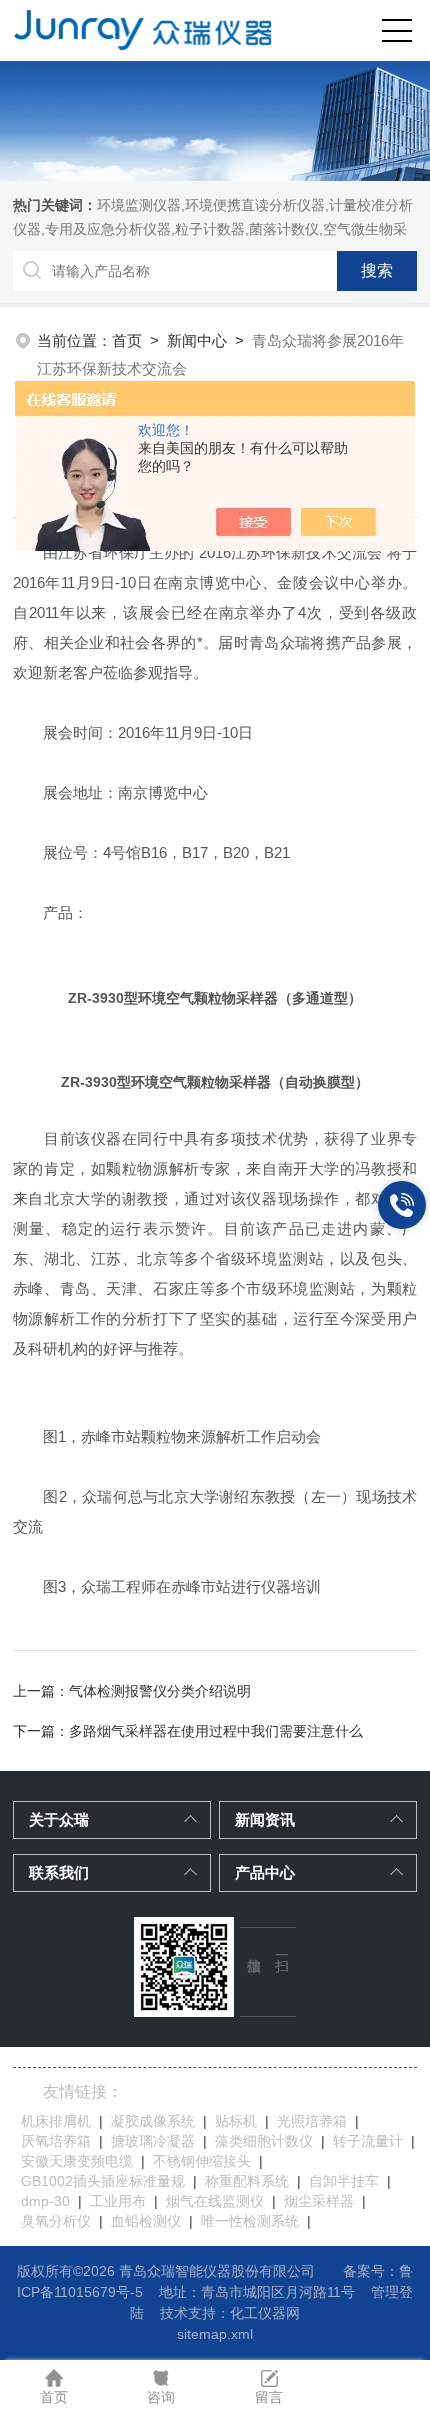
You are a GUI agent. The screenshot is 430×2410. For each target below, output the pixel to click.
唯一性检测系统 (250, 2221)
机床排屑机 (56, 2121)
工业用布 (118, 2201)
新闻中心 (197, 340)
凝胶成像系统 (153, 2121)
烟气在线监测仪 (215, 2201)
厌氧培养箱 (56, 2141)
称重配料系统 (247, 2181)
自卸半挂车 (344, 2181)
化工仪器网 (265, 2313)
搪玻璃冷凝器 (153, 2141)
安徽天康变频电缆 (77, 2161)
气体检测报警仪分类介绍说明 (160, 1691)
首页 (127, 340)
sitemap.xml (215, 2334)
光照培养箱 (312, 2121)
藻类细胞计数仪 (264, 2141)
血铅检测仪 (146, 2221)
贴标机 (236, 2121)
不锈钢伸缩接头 (202, 2161)
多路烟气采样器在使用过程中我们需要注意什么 (216, 1731)
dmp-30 (45, 2201)
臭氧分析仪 (56, 2221)
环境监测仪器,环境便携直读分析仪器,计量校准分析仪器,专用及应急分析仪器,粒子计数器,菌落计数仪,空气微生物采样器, (213, 229)
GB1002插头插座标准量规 (103, 2181)
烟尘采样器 (319, 2201)
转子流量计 (368, 2141)
